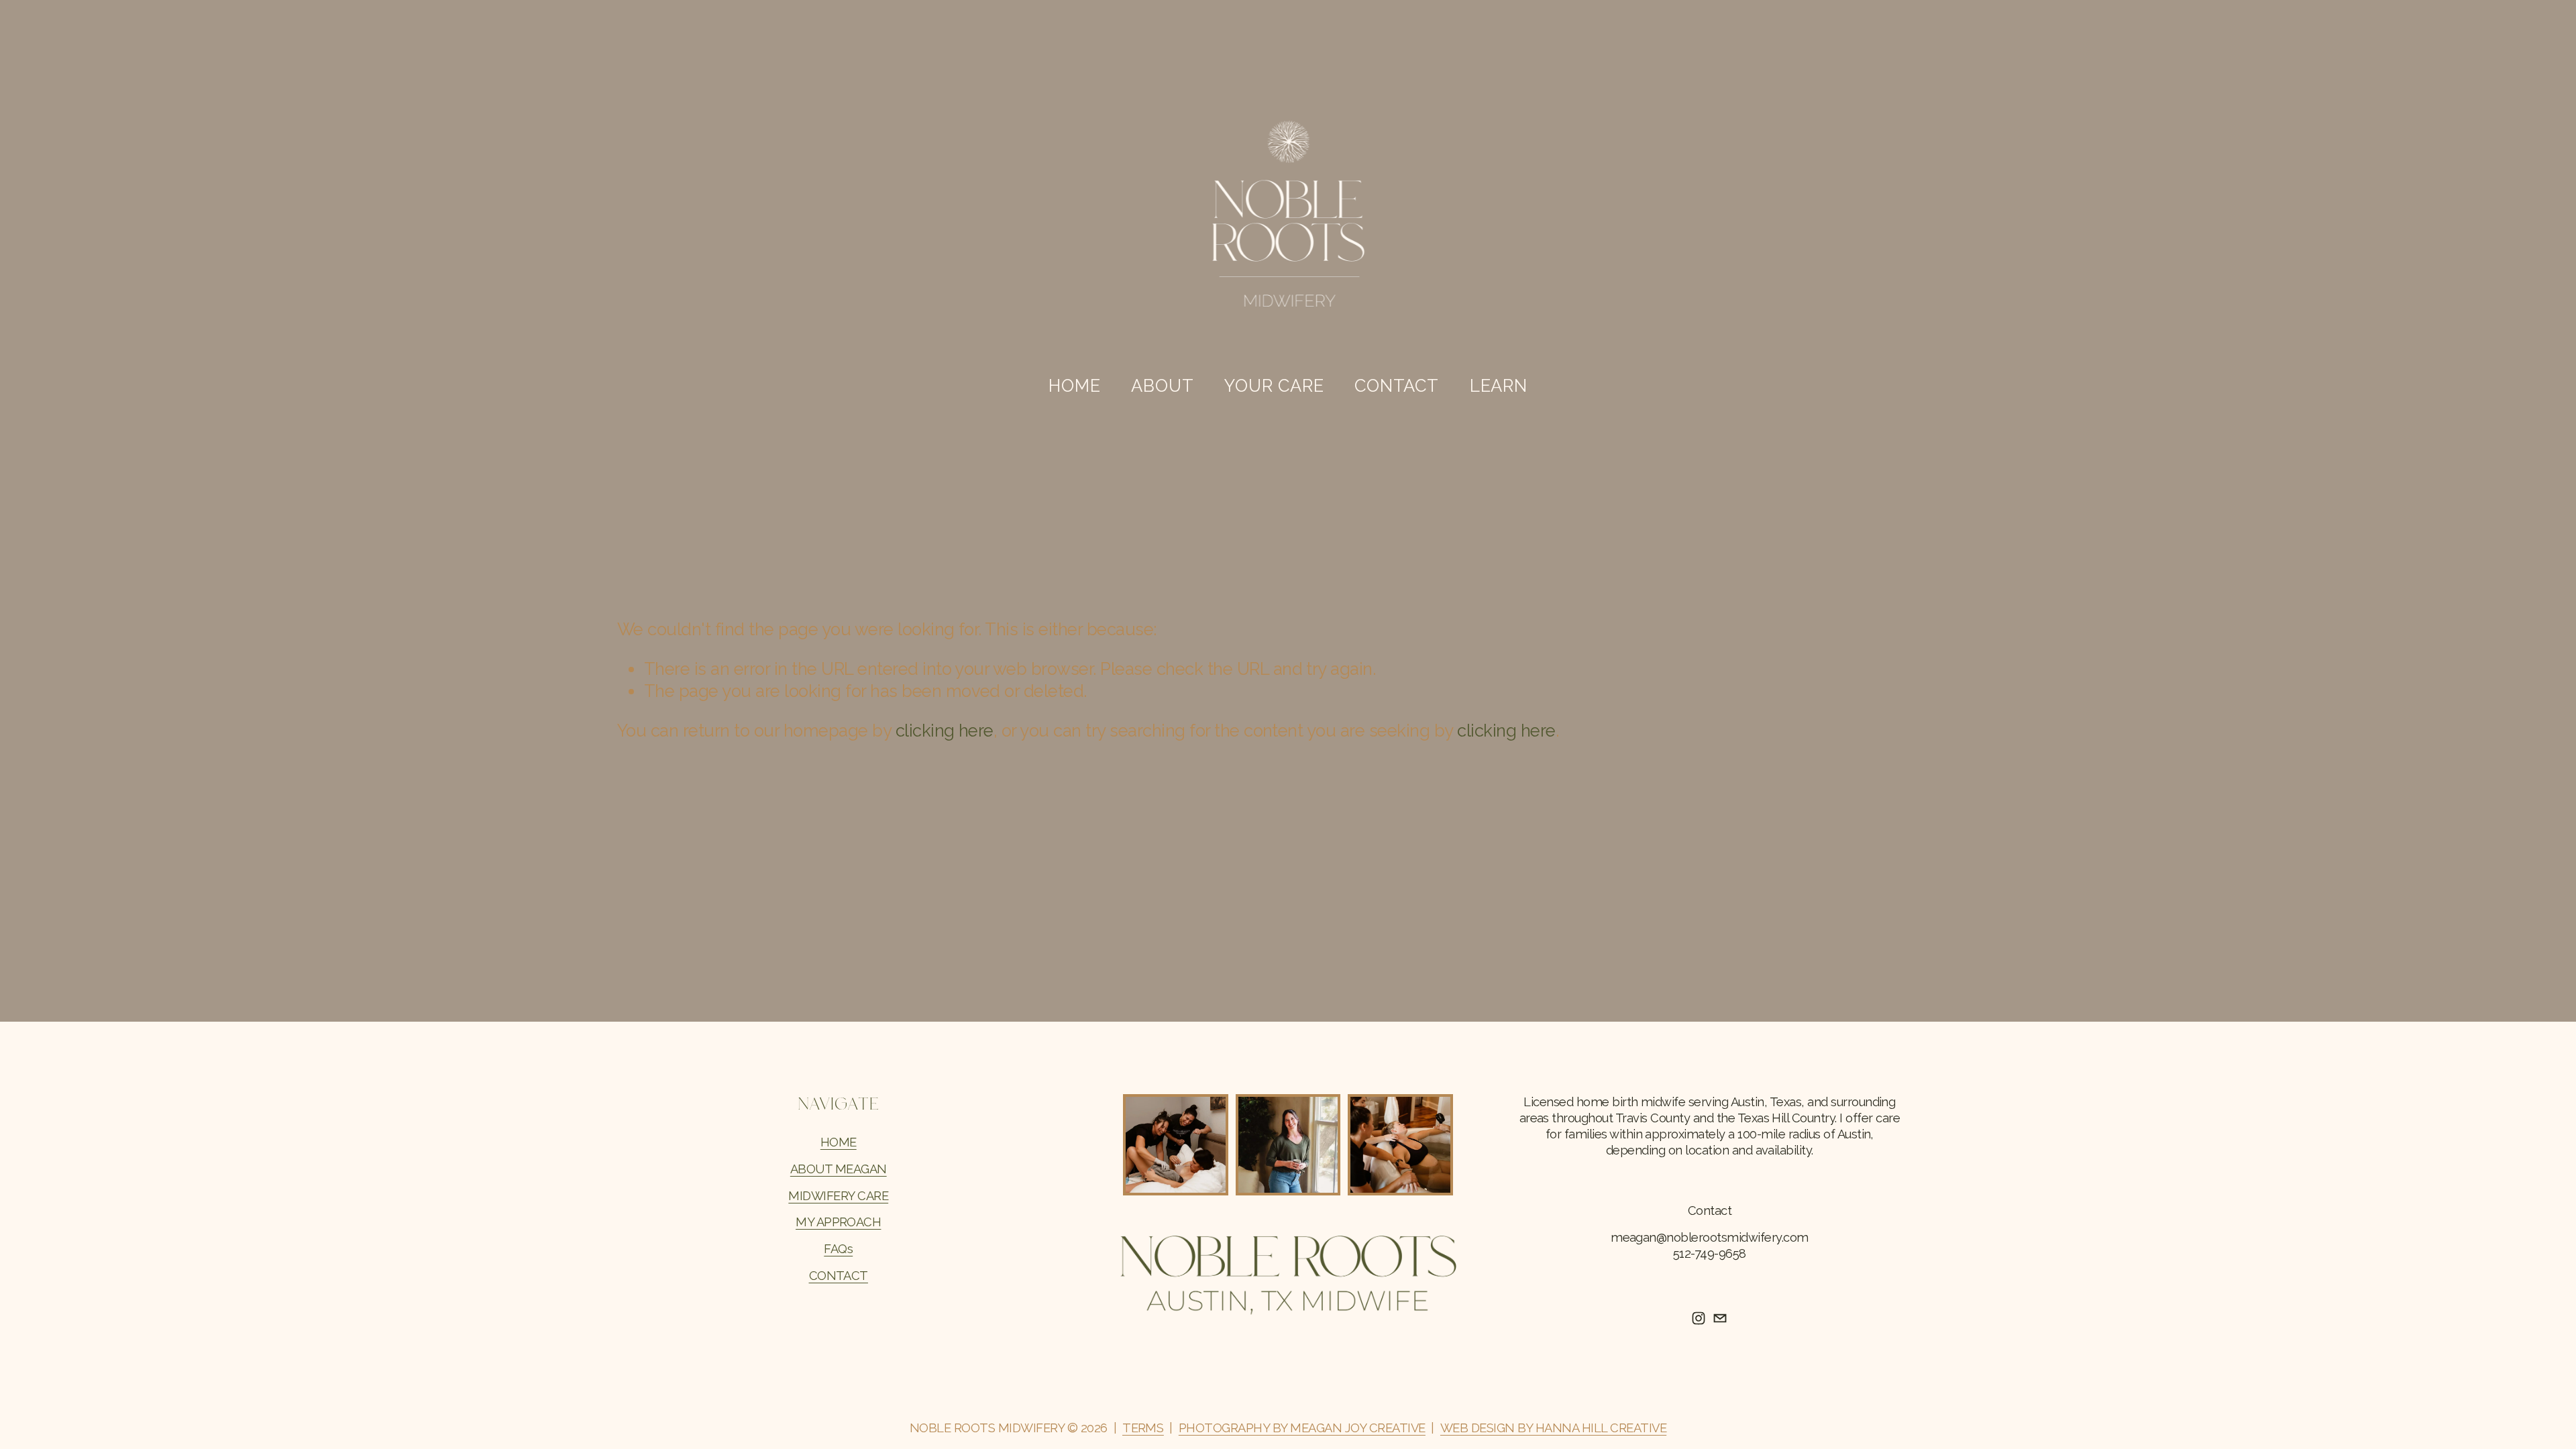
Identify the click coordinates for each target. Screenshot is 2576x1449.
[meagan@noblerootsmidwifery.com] (1720, 1318)
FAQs (838, 1249)
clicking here (945, 731)
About (1162, 386)
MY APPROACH (838, 1222)
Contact (1396, 386)
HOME (839, 1142)
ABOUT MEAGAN (839, 1169)
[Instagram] (1699, 1318)
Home (1074, 386)
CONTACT (839, 1276)
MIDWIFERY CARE (838, 1196)
